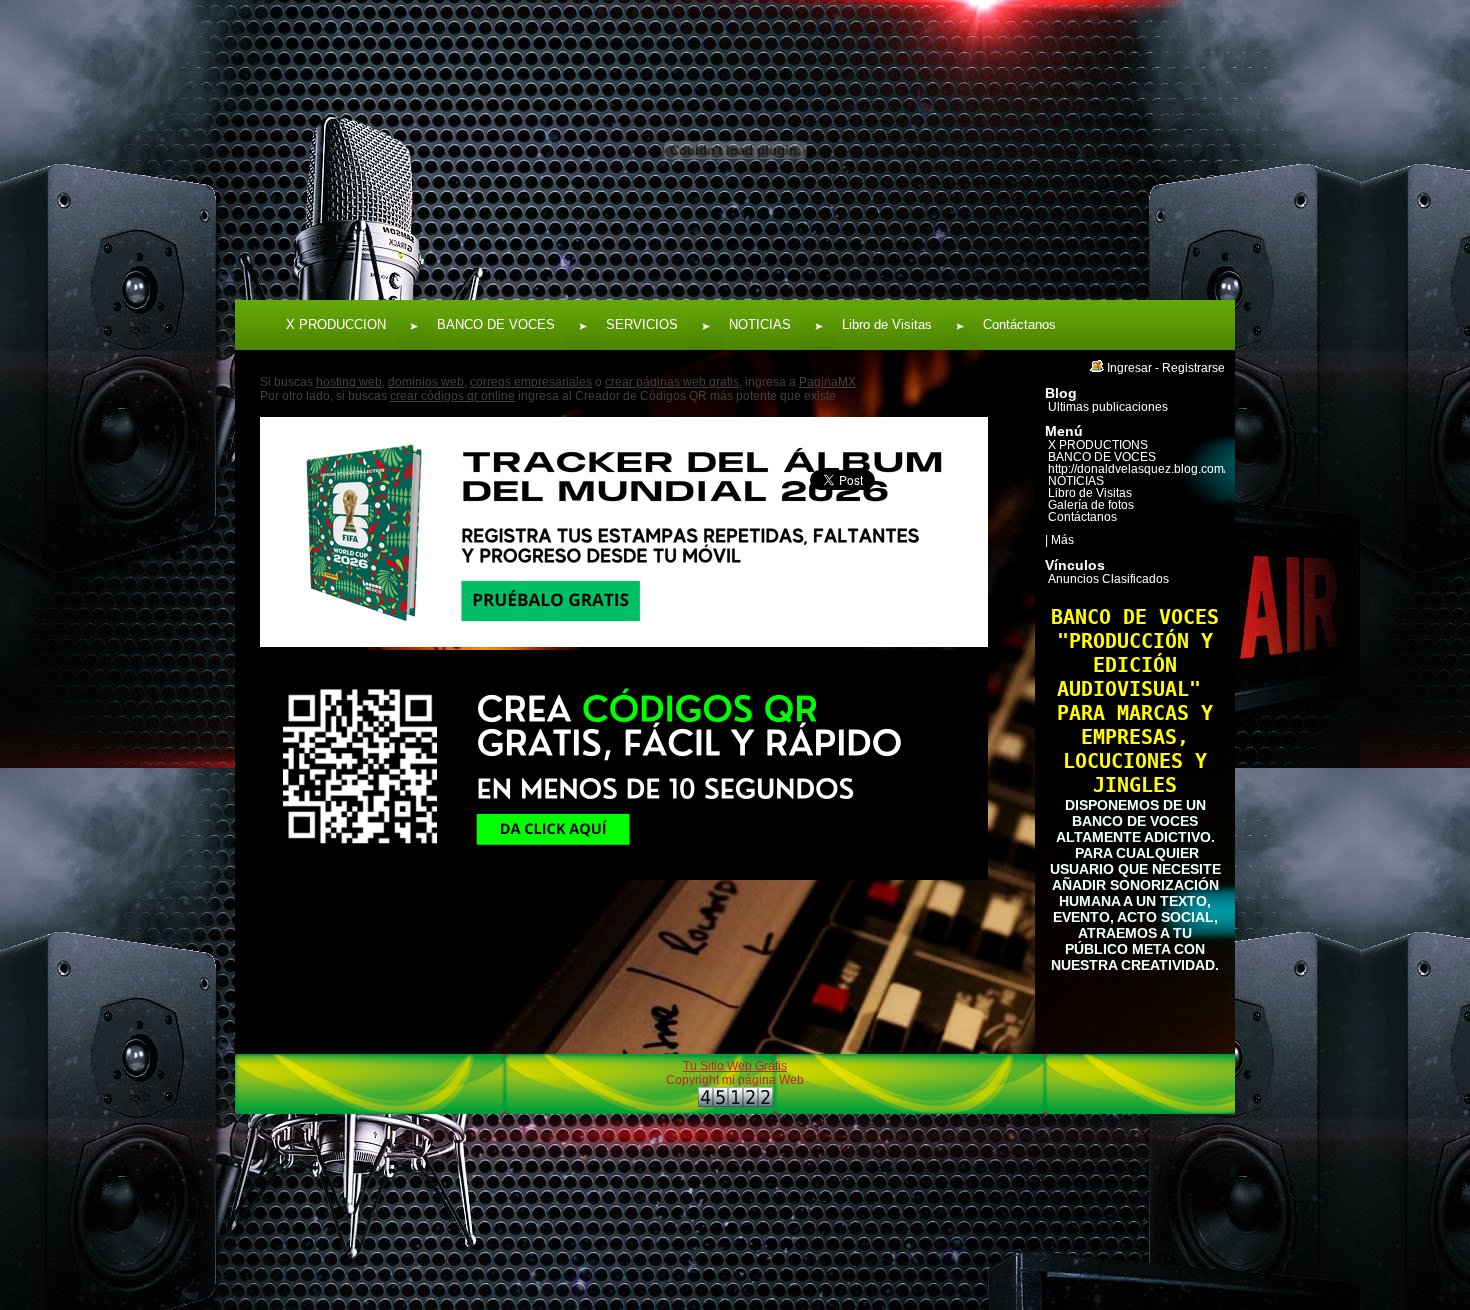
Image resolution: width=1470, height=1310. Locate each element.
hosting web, (350, 382)
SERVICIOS (642, 324)
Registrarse (1193, 368)
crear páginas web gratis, (673, 382)
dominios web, (427, 382)
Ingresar (1129, 368)
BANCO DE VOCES (496, 324)
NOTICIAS (760, 324)
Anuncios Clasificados (1108, 579)
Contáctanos (1019, 324)
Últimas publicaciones (1108, 407)
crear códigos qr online (452, 396)
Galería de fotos (1091, 505)
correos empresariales (531, 382)
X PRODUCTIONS (1098, 445)
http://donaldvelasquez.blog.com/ (1137, 469)
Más (1062, 540)
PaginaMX (827, 382)
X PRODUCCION (336, 324)
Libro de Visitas (887, 324)
